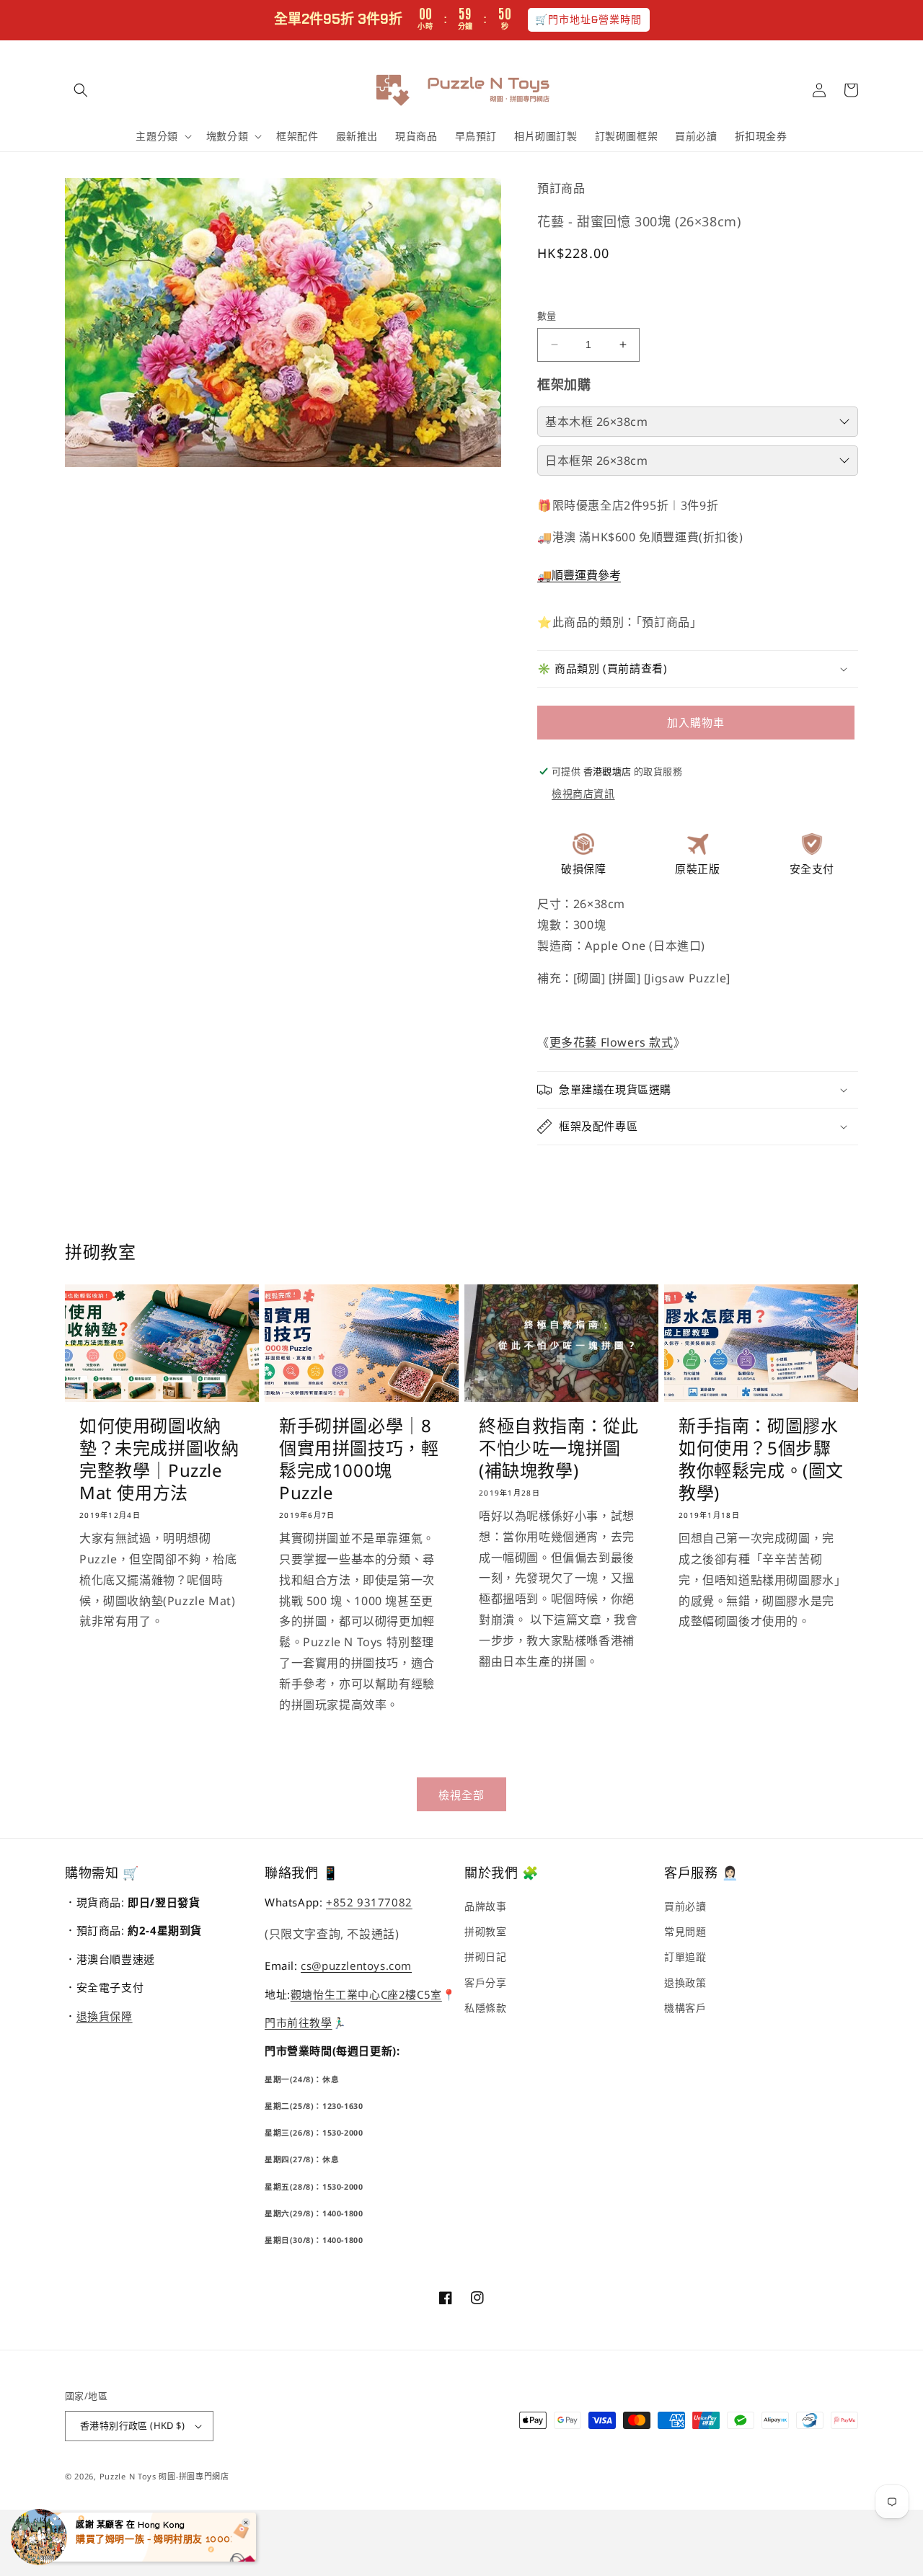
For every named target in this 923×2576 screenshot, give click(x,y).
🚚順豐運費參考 (579, 575)
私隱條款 (485, 2008)
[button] (81, 90)
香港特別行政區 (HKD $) (132, 2425)
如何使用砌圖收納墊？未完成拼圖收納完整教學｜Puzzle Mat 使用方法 (159, 1459)
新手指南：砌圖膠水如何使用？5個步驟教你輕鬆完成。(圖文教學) (761, 1459)
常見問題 (685, 1931)
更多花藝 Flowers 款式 (611, 1042)
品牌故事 (485, 1906)
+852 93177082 (369, 1902)
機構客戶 (685, 2008)
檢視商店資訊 (583, 793)
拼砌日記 (485, 1957)
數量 (547, 316)
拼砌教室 (485, 1931)
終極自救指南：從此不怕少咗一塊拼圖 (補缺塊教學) (558, 1448)
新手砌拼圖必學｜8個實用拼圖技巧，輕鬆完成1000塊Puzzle (359, 1459)
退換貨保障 (105, 2016)
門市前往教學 (299, 2022)
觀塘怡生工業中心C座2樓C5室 (366, 1994)
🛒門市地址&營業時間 (589, 19)
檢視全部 (461, 1795)
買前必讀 (685, 1906)
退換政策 (685, 1982)
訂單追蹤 (685, 1957)
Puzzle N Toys (128, 2476)
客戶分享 (485, 1982)
